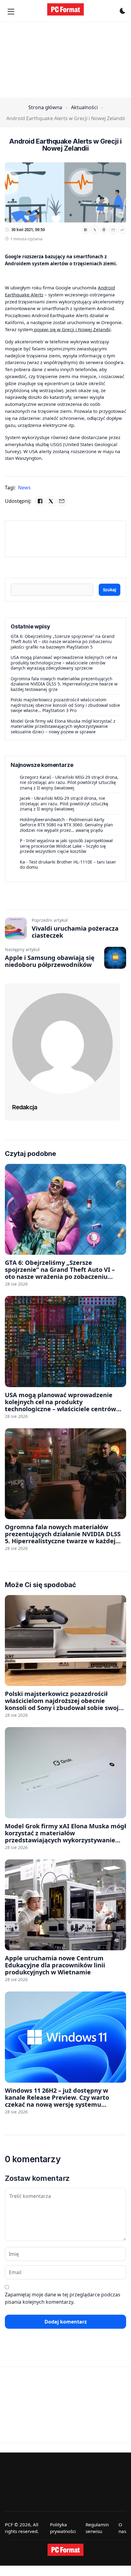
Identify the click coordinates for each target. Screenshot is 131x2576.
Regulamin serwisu (97, 2528)
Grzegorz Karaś (35, 777)
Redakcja (25, 1107)
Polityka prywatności (63, 2528)
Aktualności (84, 107)
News (24, 488)
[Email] (113, 230)
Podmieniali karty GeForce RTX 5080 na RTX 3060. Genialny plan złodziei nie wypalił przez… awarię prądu (66, 825)
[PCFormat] (65, 2550)
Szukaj (110, 590)
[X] (95, 230)
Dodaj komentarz (66, 2322)
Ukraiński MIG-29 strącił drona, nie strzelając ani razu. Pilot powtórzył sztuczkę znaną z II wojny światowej (69, 782)
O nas (122, 2528)
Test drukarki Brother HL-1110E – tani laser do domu (68, 865)
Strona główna (45, 107)
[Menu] (11, 12)
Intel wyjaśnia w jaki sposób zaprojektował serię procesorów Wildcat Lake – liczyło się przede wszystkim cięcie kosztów (66, 846)
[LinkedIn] (104, 230)
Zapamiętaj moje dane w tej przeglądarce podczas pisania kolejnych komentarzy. (63, 2298)
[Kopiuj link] (122, 230)
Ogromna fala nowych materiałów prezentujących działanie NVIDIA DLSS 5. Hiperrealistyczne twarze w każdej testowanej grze (64, 684)
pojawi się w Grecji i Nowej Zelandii (72, 329)
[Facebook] (86, 230)
